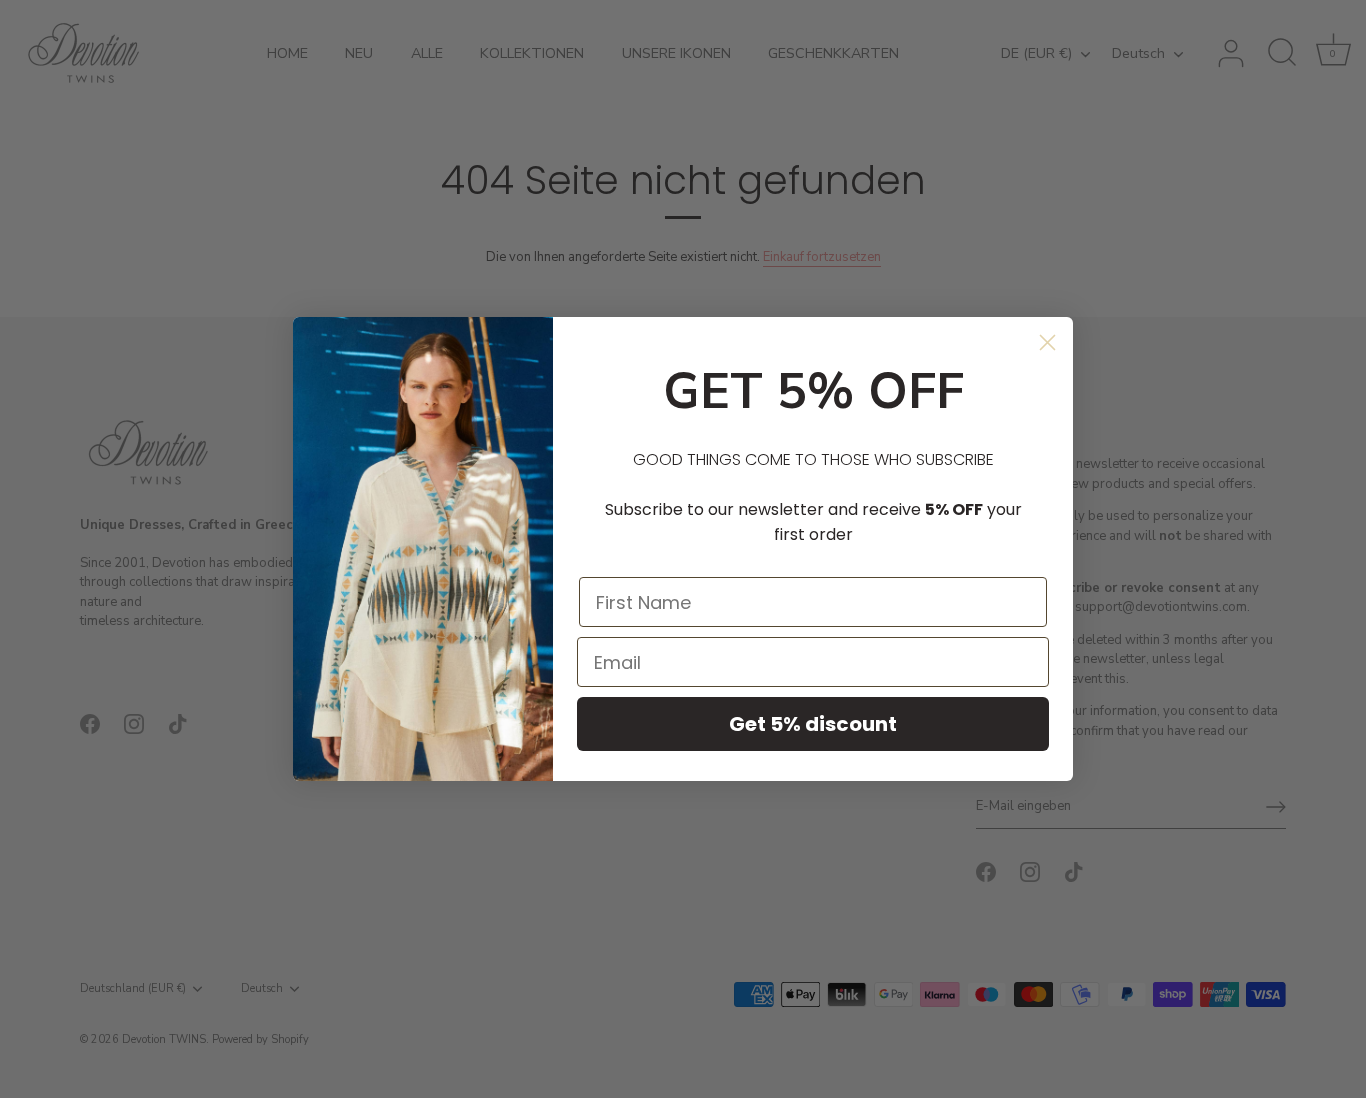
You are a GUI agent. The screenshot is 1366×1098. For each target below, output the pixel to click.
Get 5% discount (813, 724)
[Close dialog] (1047, 342)
